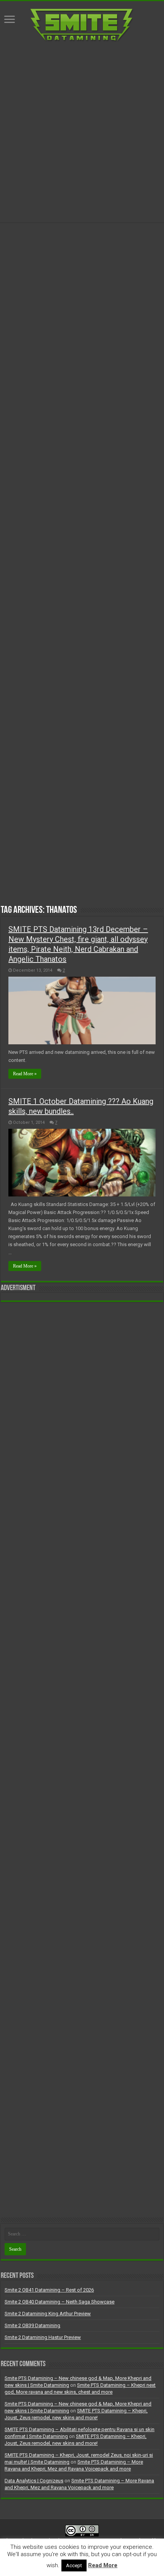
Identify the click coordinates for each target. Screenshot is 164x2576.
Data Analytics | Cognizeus (34, 2481)
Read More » (25, 1074)
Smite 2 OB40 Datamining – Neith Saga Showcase (59, 2302)
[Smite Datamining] (82, 24)
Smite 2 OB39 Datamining (32, 2325)
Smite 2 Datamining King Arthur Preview (48, 2314)
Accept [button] (74, 2565)
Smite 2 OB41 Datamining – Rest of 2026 (49, 2290)
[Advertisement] (82, 132)
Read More (103, 2565)
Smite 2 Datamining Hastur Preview (43, 2337)
